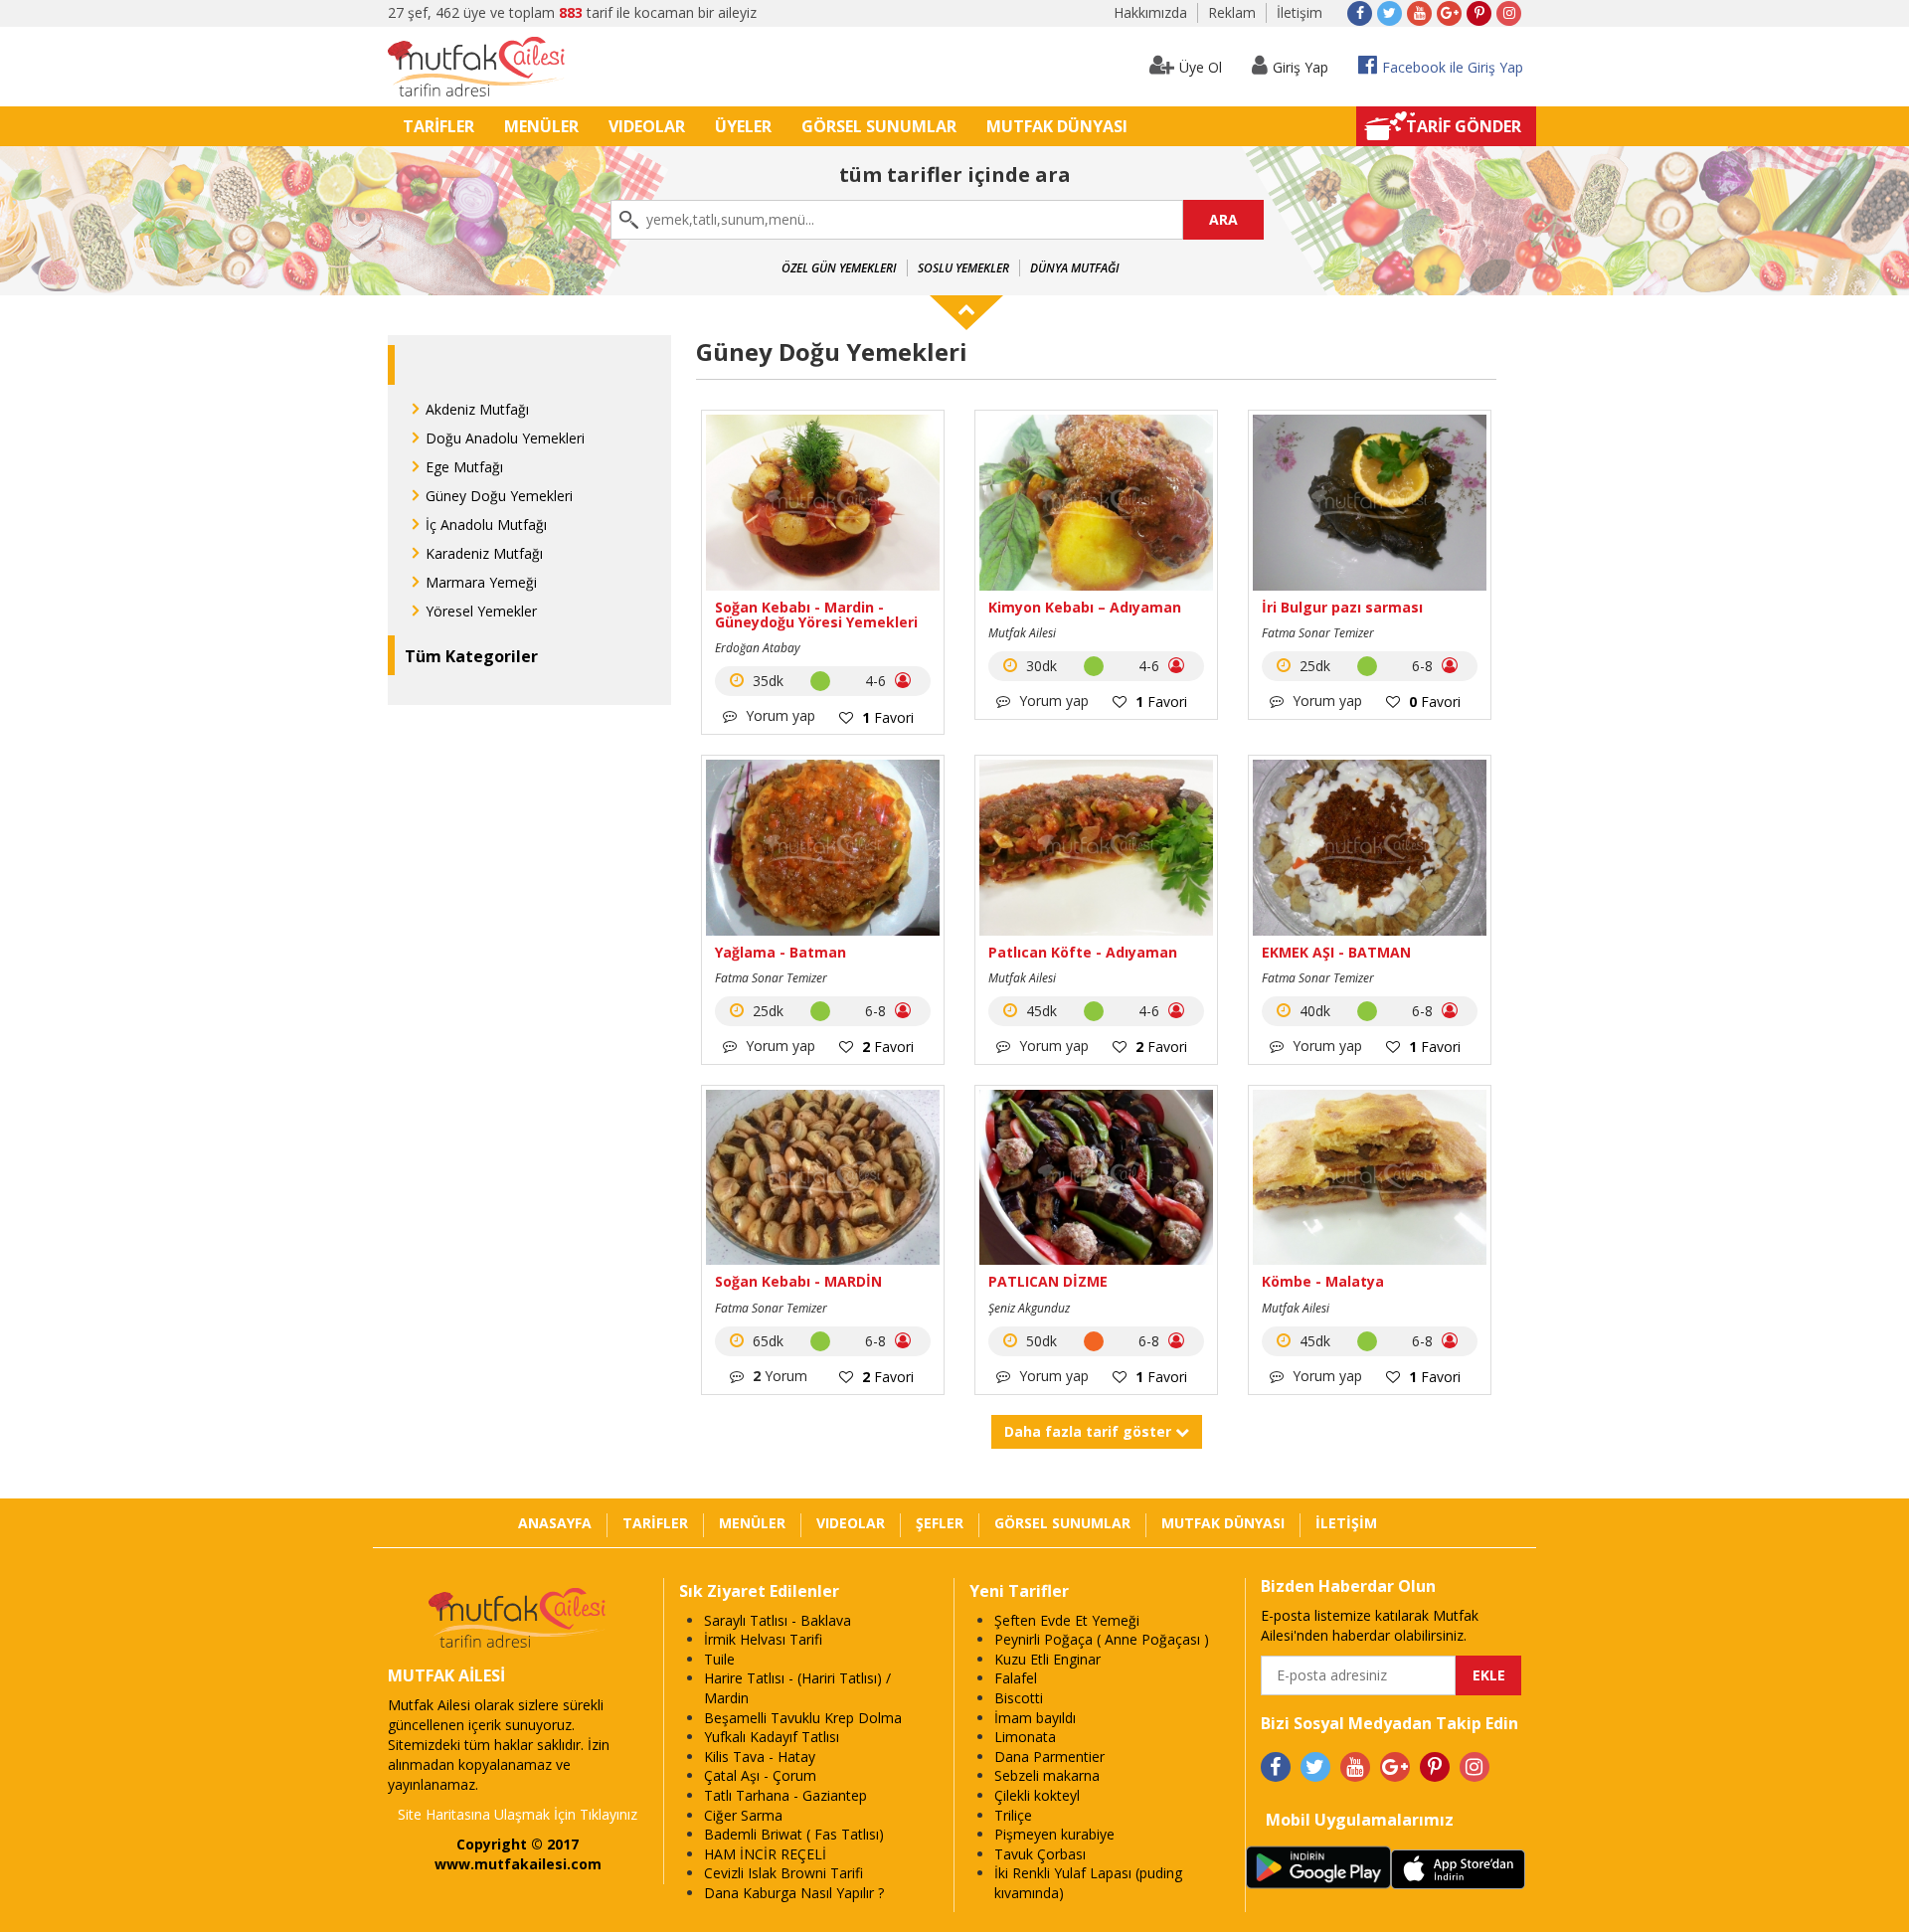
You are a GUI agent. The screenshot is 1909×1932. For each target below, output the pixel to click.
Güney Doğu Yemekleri (499, 496)
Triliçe (1013, 1815)
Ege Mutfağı (464, 467)
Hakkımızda (1150, 12)
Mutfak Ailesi (1022, 633)
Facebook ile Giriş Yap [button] (1453, 67)
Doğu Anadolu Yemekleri (505, 438)
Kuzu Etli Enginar (1047, 1659)
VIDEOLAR (647, 126)
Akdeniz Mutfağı (477, 409)
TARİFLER (438, 126)
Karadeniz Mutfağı (484, 553)
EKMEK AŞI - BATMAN (1336, 952)
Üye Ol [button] (1201, 67)
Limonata (1025, 1737)
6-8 (1424, 666)
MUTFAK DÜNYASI (1057, 126)
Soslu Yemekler (963, 268)
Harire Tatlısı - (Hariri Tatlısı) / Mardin (797, 1688)
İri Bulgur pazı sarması (1342, 607)
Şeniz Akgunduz (1029, 1308)
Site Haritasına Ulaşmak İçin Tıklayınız (518, 1814)
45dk (1040, 1011)
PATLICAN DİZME (1048, 1281)
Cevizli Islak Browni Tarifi (783, 1873)
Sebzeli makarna (1047, 1775)
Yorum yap (779, 715)
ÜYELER (743, 126)
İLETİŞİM (1346, 1523)
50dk (1040, 1341)
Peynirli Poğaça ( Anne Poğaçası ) (1102, 1639)
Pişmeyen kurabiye (1054, 1834)
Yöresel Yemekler (481, 611)
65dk (766, 1341)
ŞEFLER (940, 1523)
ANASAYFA (555, 1523)
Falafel (1016, 1678)
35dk (766, 681)
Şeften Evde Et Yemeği (1067, 1620)
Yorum (780, 1376)
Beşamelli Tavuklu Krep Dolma (803, 1718)
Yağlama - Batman (781, 952)
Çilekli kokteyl (1037, 1795)
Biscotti (1019, 1698)
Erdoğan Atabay (758, 648)
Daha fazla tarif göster (1090, 1431)
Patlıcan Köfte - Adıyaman (1083, 952)
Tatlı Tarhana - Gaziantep (785, 1795)
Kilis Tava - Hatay (760, 1756)
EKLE (1489, 1675)
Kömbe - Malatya (1323, 1281)
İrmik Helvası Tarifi (763, 1639)
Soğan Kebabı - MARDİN (798, 1281)
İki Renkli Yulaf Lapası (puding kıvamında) (1088, 1883)
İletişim (1300, 12)
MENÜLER (541, 126)
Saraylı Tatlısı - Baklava (778, 1620)
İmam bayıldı (1035, 1718)
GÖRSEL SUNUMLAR (879, 126)
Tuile (719, 1659)
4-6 (877, 681)
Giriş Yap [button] (1301, 67)
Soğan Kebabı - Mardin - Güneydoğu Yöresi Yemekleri (816, 615)
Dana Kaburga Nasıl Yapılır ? (794, 1893)
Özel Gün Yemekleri (839, 268)
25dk (1313, 666)
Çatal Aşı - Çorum (760, 1775)
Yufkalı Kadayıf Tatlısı (772, 1737)
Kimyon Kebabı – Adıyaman (1085, 607)
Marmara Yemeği (481, 582)
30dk (1040, 666)
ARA (1223, 219)
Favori (888, 717)
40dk (1313, 1011)
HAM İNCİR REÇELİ (765, 1854)
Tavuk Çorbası (1040, 1854)
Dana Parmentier (1049, 1756)
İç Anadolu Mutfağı (486, 525)
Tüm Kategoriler (471, 656)
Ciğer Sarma (743, 1815)
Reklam (1232, 12)
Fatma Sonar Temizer (1318, 633)
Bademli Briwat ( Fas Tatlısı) (794, 1834)
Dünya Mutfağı (1075, 268)
